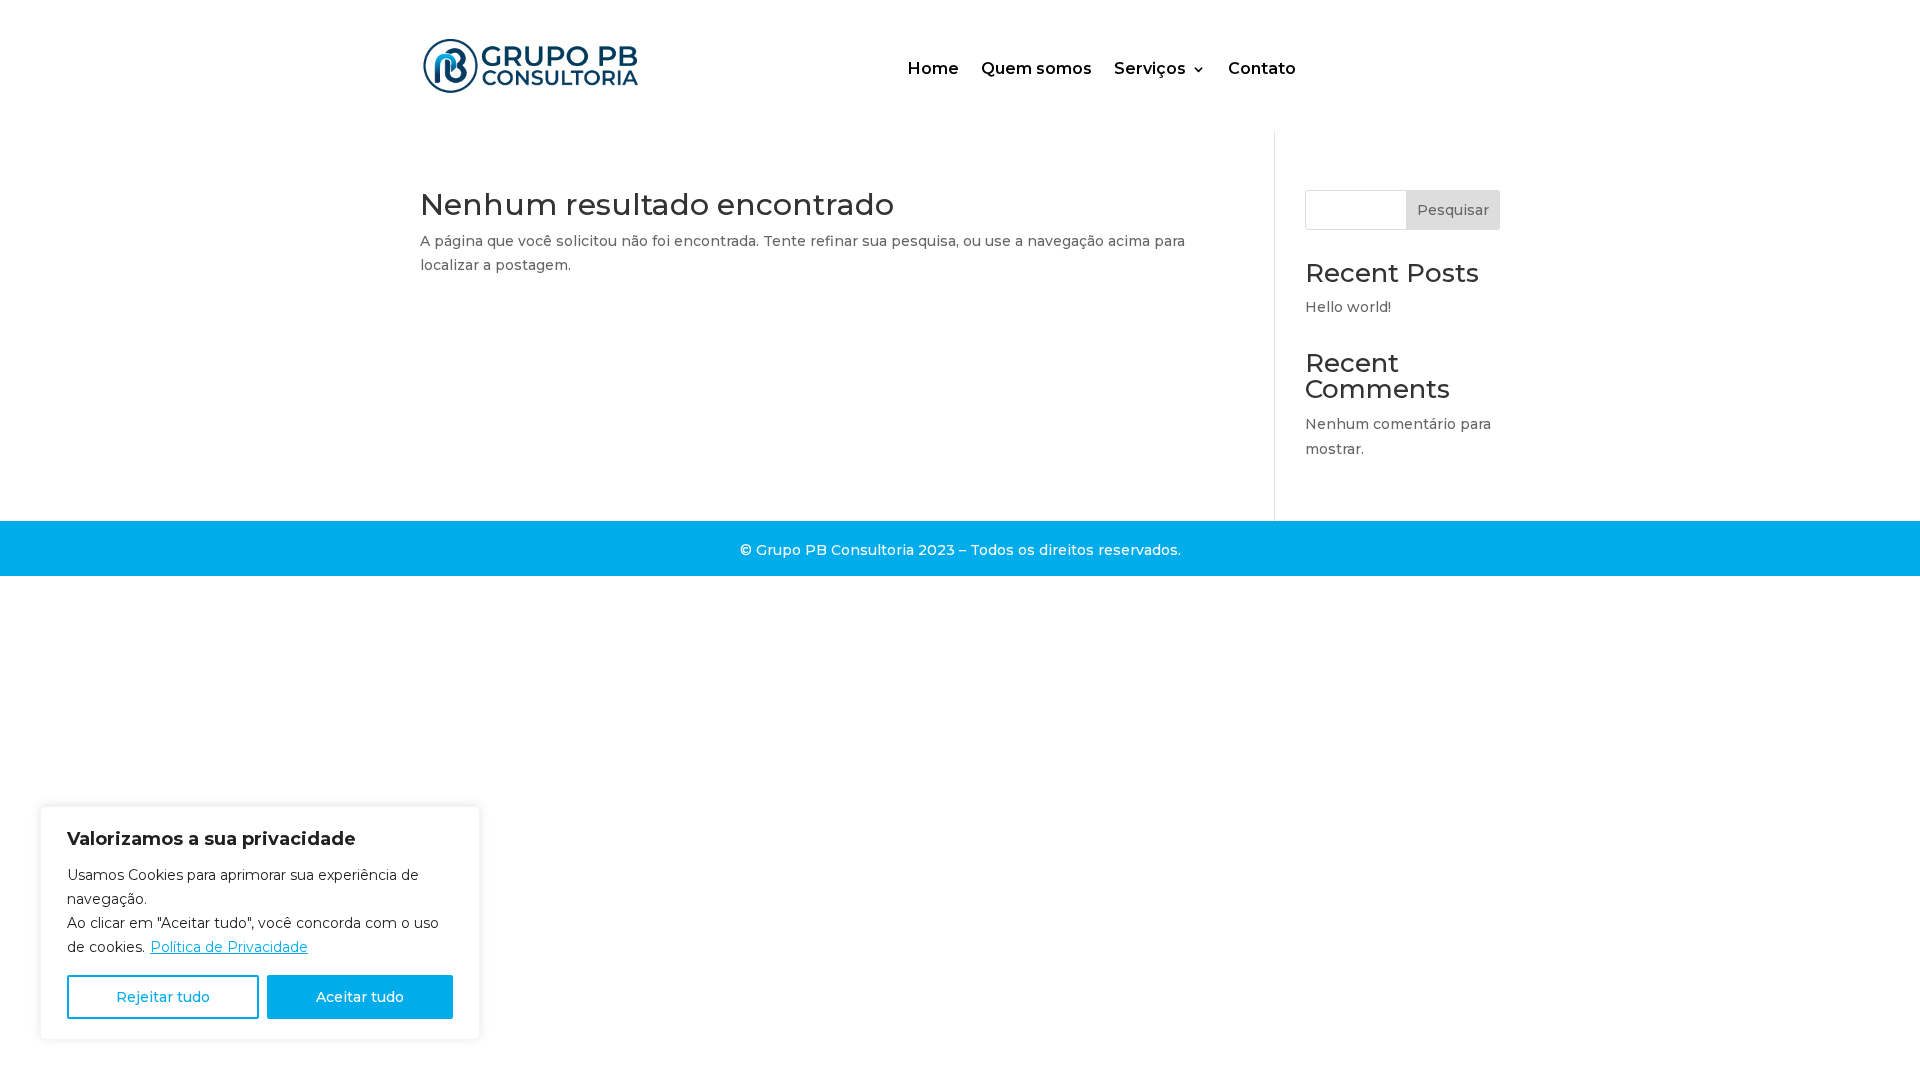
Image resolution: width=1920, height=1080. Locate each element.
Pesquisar (1453, 210)
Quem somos (1036, 69)
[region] (260, 923)
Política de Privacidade (229, 947)
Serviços (1150, 69)
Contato (1262, 69)
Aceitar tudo (360, 997)
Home (933, 69)
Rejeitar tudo (163, 997)
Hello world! (1348, 307)
